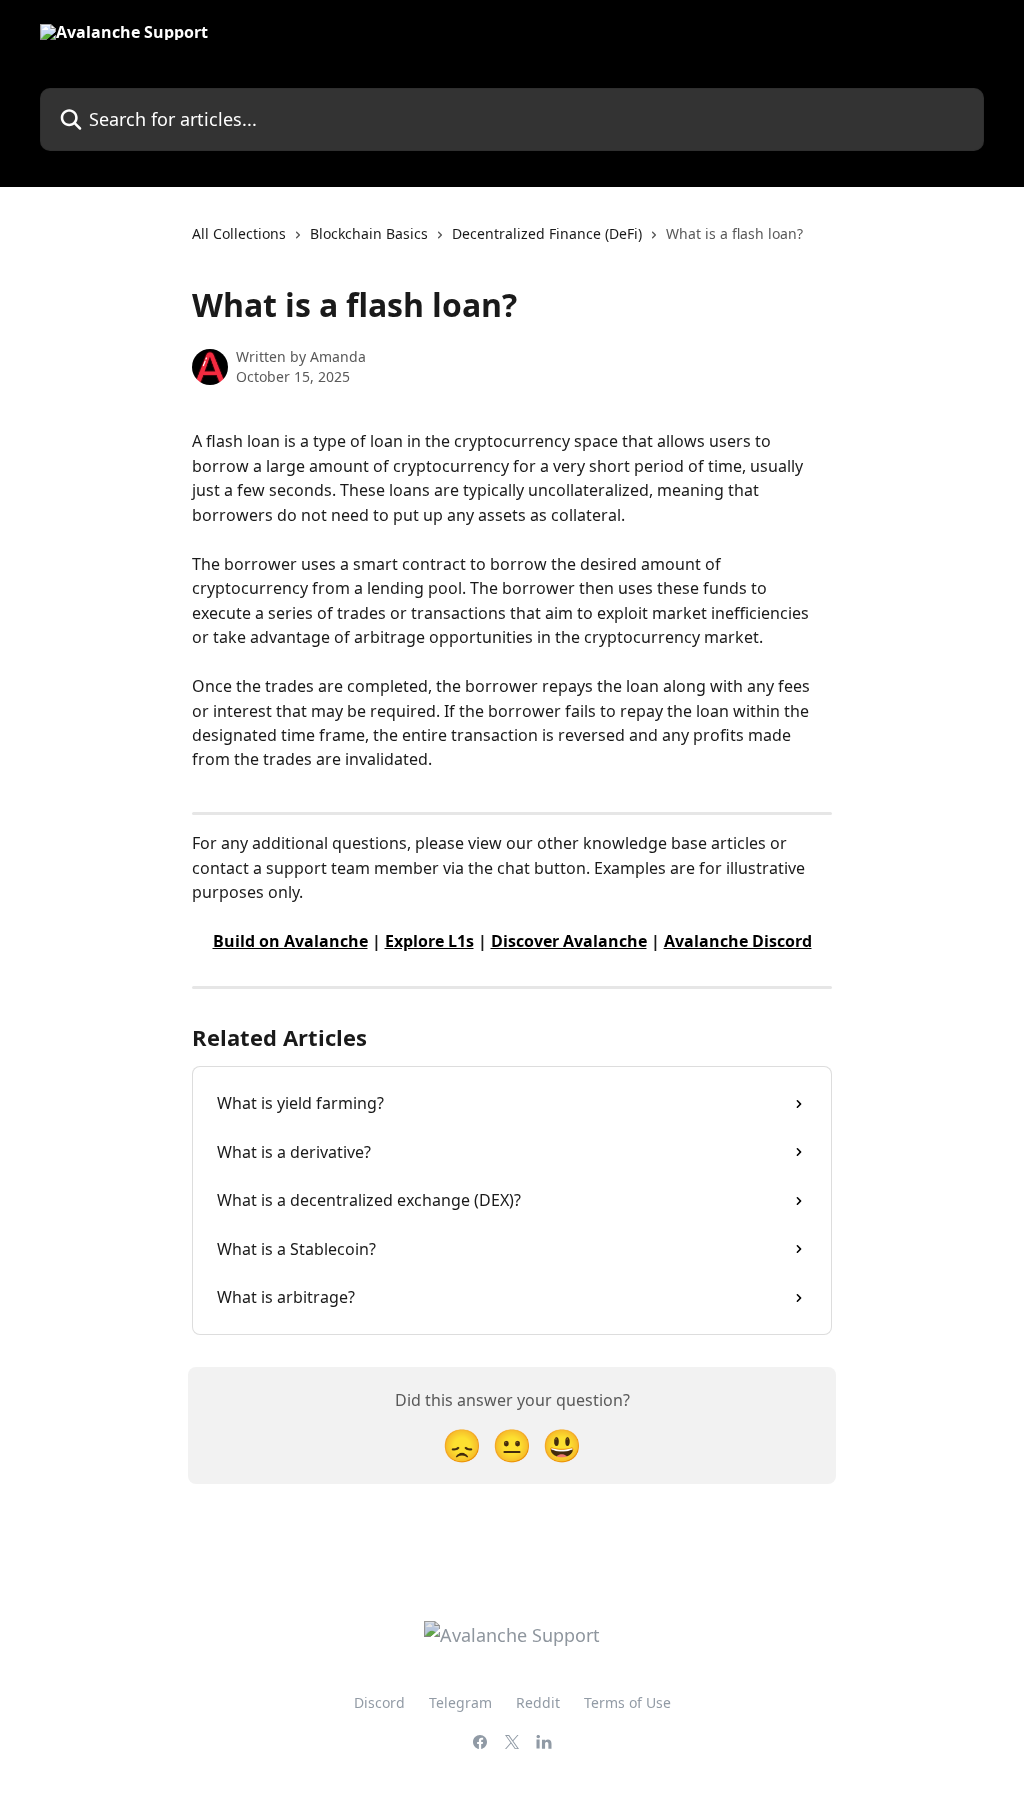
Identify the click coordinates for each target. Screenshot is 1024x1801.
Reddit (538, 1702)
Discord (379, 1702)
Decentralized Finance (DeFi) (547, 233)
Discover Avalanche (569, 941)
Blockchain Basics (369, 233)
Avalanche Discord (738, 941)
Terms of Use (627, 1702)
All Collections (239, 233)
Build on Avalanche (290, 941)
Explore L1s (429, 941)
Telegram (460, 1702)
